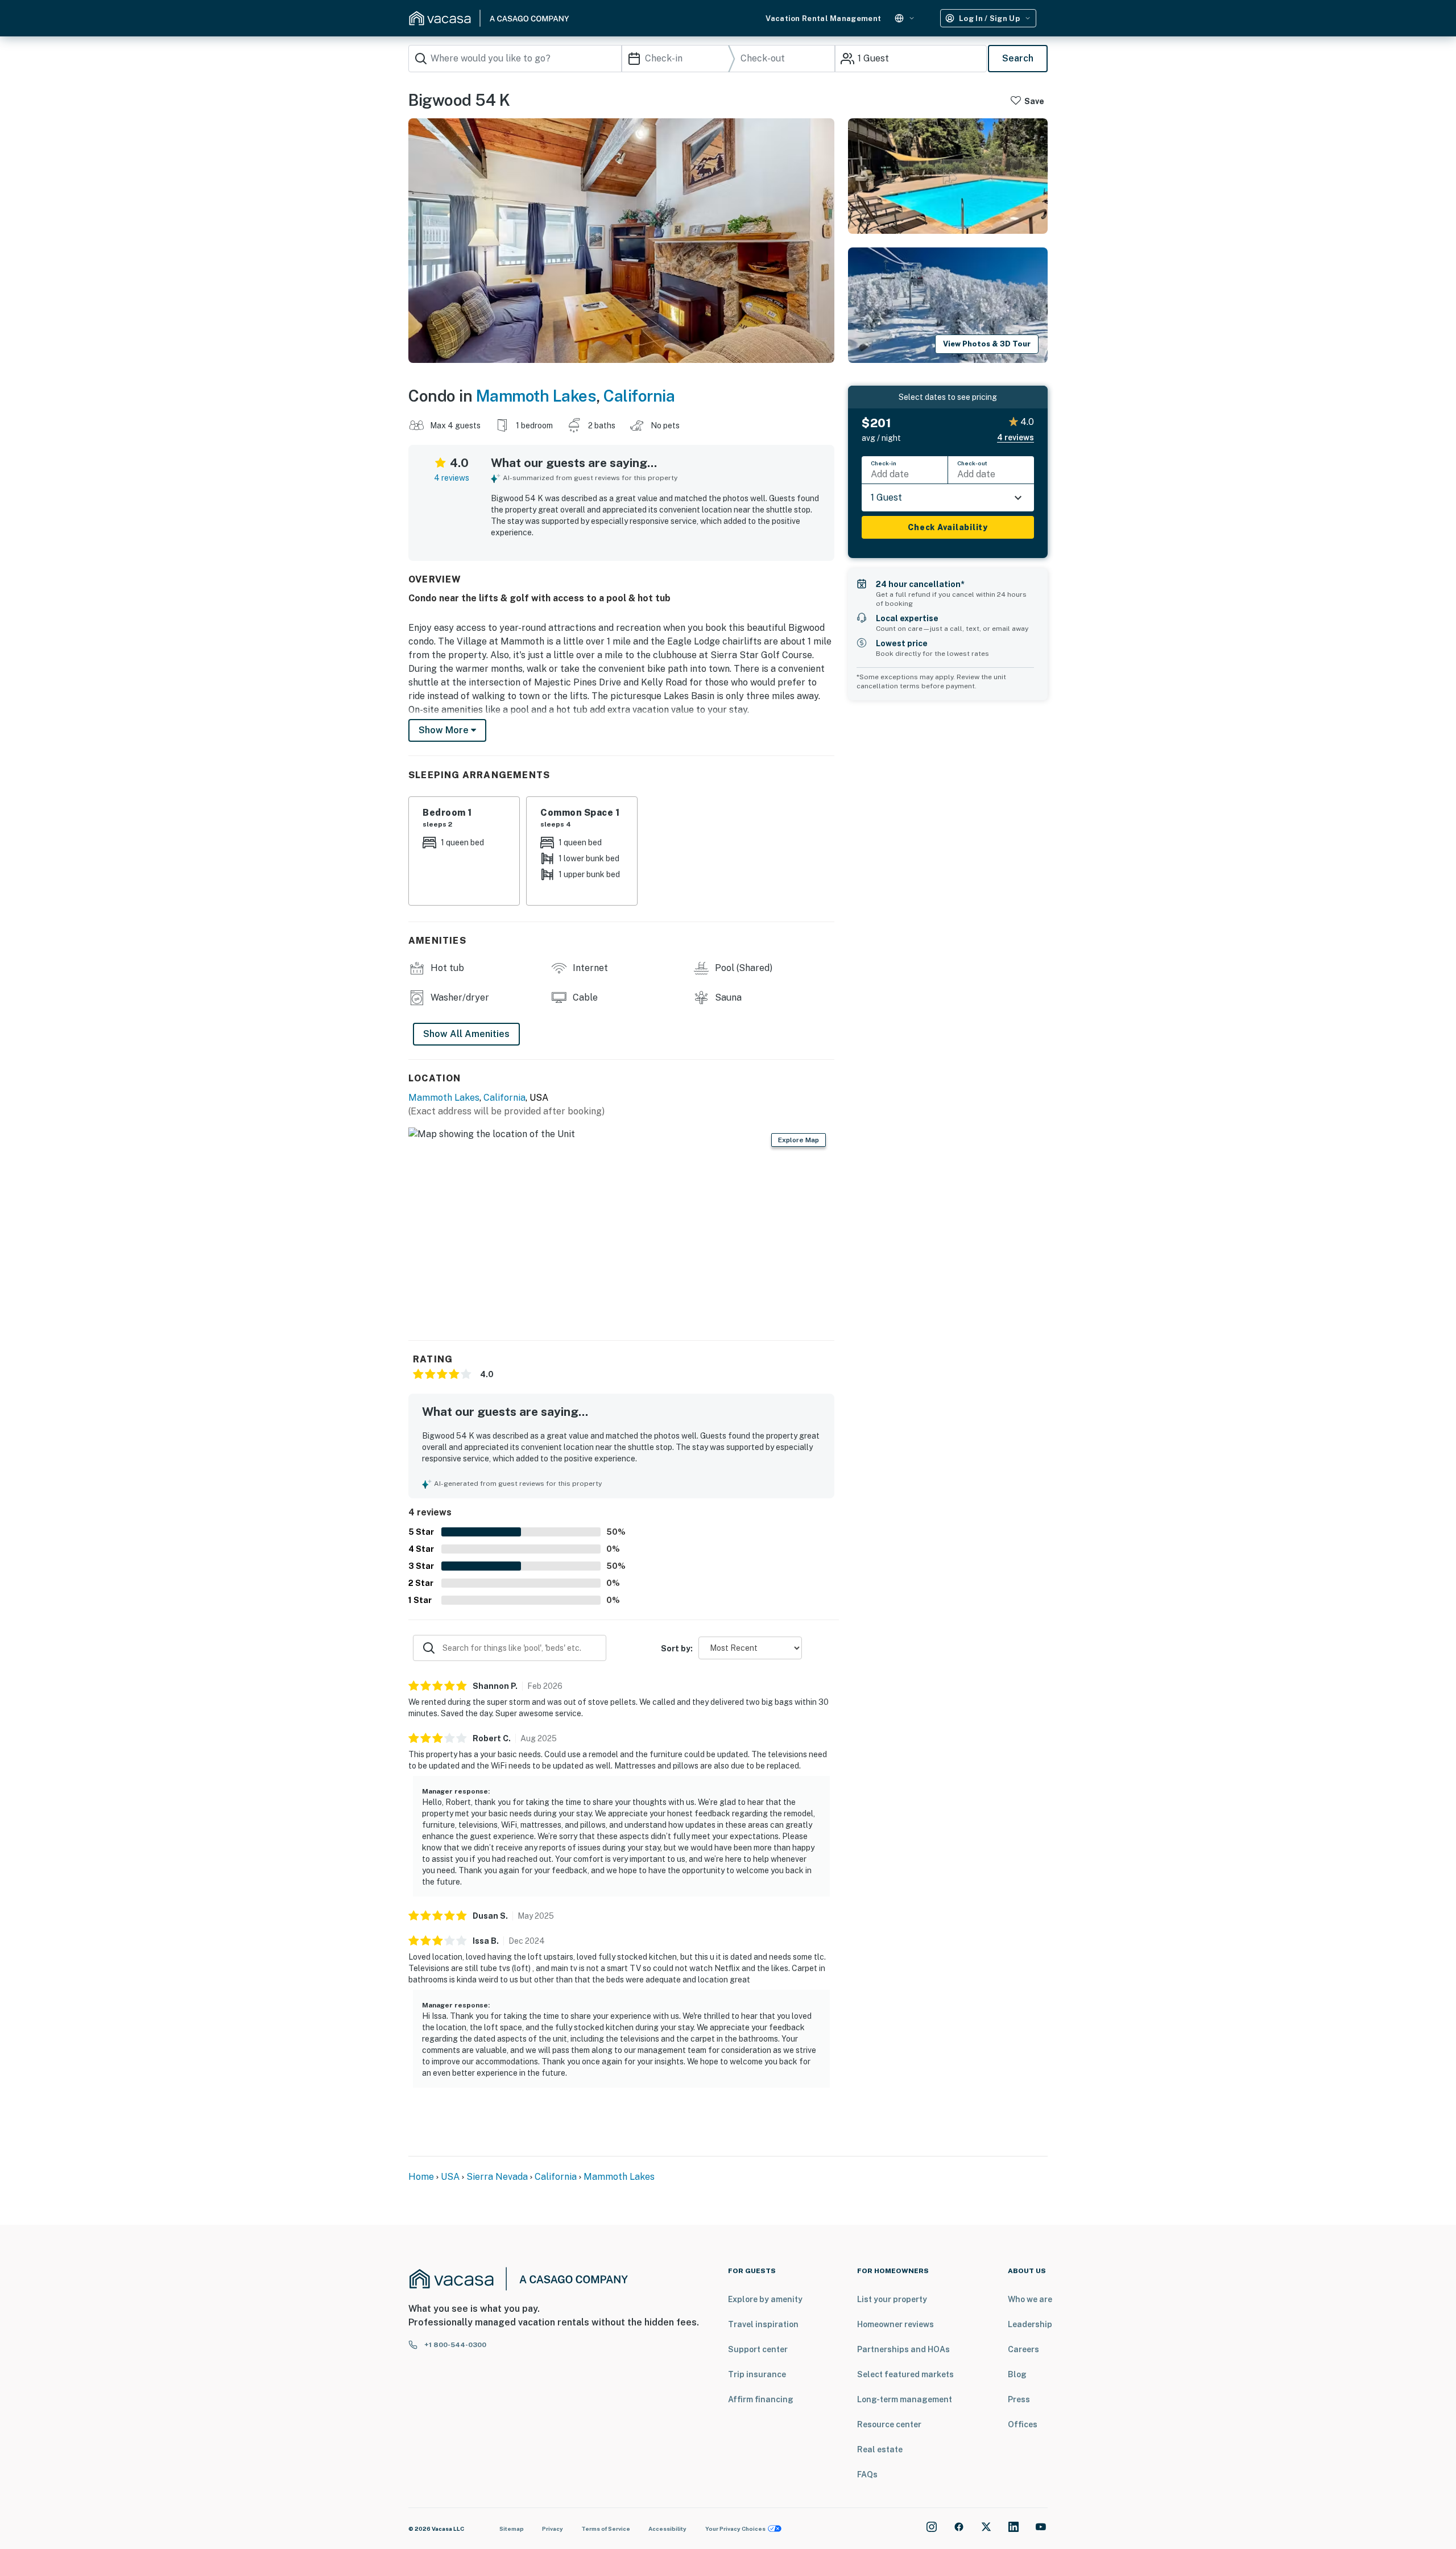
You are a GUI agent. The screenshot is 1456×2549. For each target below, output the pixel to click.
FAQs (867, 2474)
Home (421, 2177)
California (639, 396)
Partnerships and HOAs (903, 2349)
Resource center (889, 2424)
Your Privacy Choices (735, 2529)
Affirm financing (761, 2399)
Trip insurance (757, 2374)
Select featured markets (905, 2374)
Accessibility (667, 2529)
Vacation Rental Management (823, 18)
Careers (1023, 2349)
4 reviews (452, 478)
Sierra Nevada (497, 2177)
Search (1018, 58)
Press (1019, 2399)
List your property (892, 2299)
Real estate (880, 2449)
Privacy (553, 2529)
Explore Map (799, 1140)
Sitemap (512, 2529)
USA (450, 2177)
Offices (1023, 2424)
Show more (445, 730)
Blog (1017, 2374)
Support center (758, 2349)
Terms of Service (606, 2529)
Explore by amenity (765, 2299)
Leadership (1030, 2324)
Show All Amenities (466, 1034)
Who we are (1030, 2299)
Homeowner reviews (895, 2324)
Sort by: (677, 1649)
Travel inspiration (763, 2324)
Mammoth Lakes (536, 396)
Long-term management (905, 2399)
